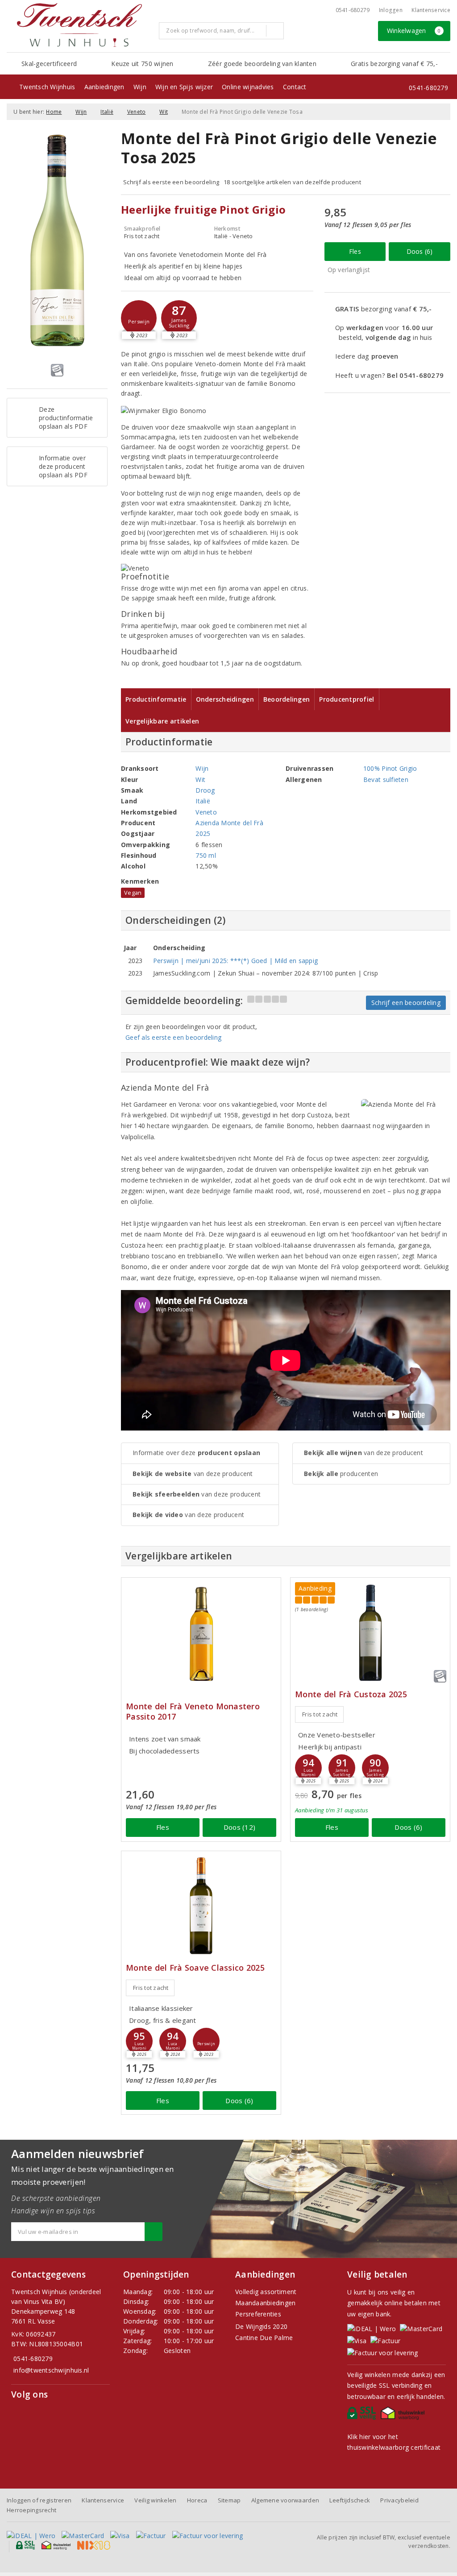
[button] (139, 318)
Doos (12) (239, 1827)
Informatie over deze (196, 1453)
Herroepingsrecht (31, 2510)
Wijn (140, 87)
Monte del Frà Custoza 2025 (351, 1694)
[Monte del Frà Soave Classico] (201, 1906)
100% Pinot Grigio (390, 768)
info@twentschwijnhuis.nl (51, 2370)
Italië (107, 112)
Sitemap (229, 2500)
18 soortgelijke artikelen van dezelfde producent (292, 182)
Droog (205, 790)
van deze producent (193, 1474)
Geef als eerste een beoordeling (173, 1037)
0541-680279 (353, 10)
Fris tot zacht (320, 1714)
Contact (295, 87)
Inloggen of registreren (39, 2500)
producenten (341, 1474)
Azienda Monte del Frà (229, 823)
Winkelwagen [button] (414, 31)
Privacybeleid (399, 2500)
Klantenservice (431, 10)
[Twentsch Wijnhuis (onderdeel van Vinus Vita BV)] (79, 25)
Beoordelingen (287, 699)
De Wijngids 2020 (261, 2326)
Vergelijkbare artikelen (162, 721)
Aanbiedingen (104, 87)
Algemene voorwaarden (285, 2500)
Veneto (137, 112)
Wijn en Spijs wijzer (184, 87)
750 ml (206, 855)
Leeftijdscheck (350, 2500)
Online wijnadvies (248, 87)
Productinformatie (156, 699)
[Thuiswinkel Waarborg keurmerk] (404, 2415)
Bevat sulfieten (386, 779)
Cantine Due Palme (264, 2338)
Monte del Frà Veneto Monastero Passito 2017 (193, 1712)
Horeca (197, 2500)
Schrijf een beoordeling (406, 1003)
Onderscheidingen (225, 699)
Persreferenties (258, 2314)
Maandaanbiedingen (266, 2303)
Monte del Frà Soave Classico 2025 (195, 1968)
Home (54, 112)
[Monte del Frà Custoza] (370, 1632)
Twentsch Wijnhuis (47, 87)
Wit (164, 112)
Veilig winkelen (155, 2500)
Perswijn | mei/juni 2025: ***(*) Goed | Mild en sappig (235, 961)
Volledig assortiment (266, 2292)
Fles (355, 251)
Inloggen (391, 10)
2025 (203, 833)
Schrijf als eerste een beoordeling (171, 182)
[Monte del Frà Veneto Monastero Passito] (201, 1632)
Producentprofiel (347, 699)
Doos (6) (420, 251)
